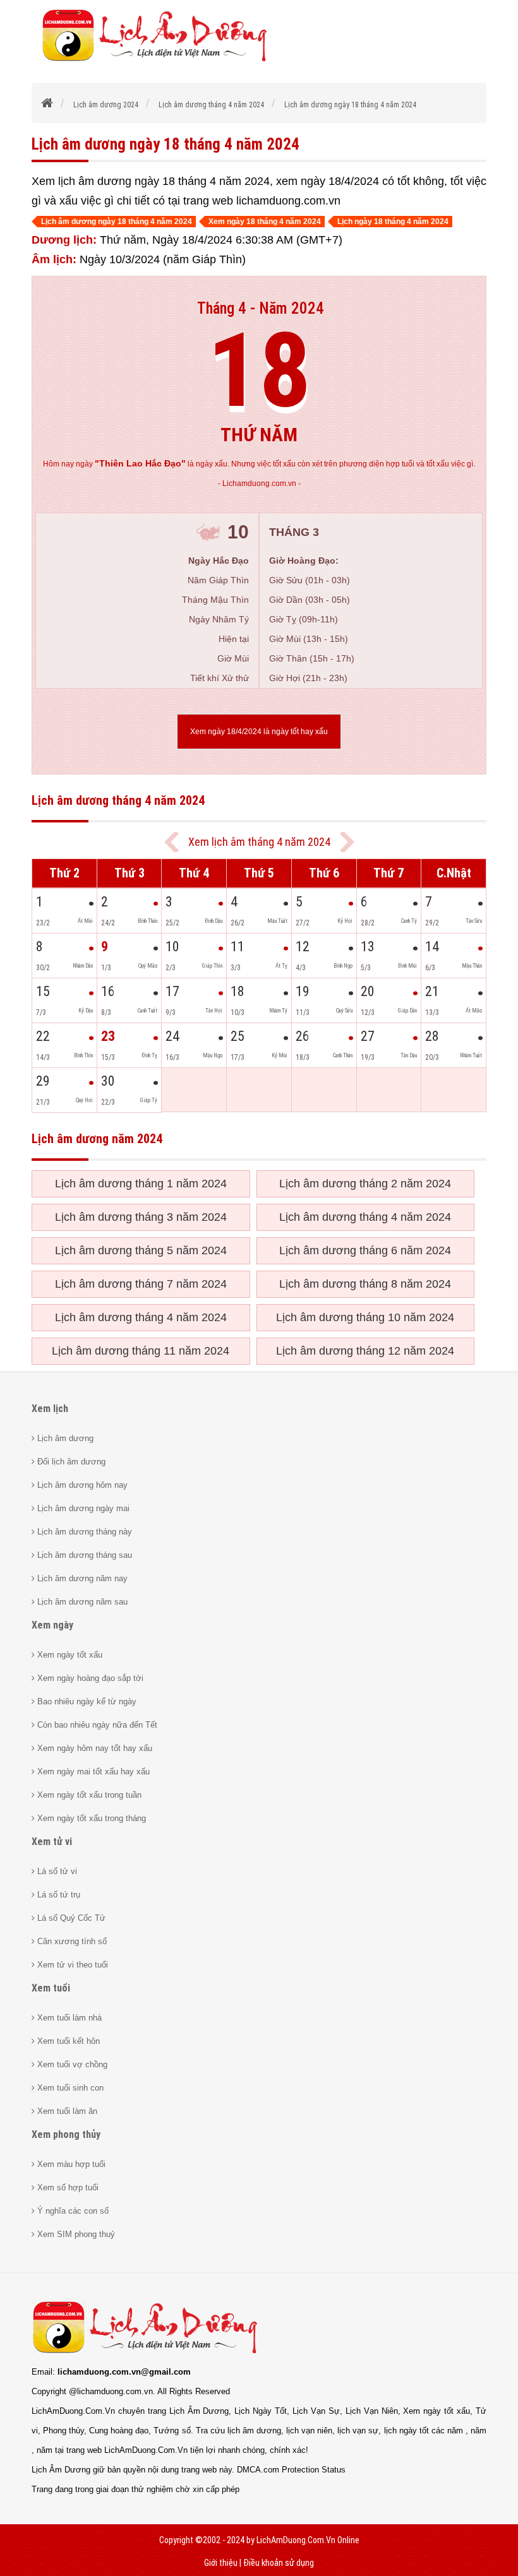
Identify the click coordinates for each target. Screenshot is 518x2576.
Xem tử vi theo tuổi (71, 1965)
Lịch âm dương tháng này (83, 1532)
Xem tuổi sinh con (69, 2088)
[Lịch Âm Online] (48, 105)
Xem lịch (50, 1409)
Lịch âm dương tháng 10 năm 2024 (365, 1317)
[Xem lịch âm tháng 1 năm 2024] (347, 842)
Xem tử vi (52, 1842)
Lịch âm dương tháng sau (83, 1555)
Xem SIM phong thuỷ (75, 2234)
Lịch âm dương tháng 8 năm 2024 (365, 1284)
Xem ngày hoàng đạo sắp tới (89, 1678)
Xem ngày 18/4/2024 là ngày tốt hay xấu (259, 732)
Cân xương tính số (71, 1941)
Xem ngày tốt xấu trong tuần (88, 1795)
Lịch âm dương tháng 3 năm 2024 (141, 1217)
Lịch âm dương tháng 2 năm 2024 (365, 1184)
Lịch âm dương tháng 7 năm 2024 (141, 1284)
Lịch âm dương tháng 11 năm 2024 (141, 1351)
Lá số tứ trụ (57, 1895)
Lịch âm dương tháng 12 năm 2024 (365, 1351)
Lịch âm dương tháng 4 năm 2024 (365, 1217)
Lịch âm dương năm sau (81, 1602)
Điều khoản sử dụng (279, 2563)
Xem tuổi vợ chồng (71, 2064)
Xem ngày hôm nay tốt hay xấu (93, 1748)
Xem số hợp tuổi (67, 2187)
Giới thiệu (221, 2563)
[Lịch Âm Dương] (159, 60)
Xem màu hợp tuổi (70, 2164)
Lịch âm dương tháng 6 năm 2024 (365, 1250)
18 (259, 371)
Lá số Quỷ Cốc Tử (70, 1918)
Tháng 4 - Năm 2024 (261, 308)
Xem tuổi (51, 1988)
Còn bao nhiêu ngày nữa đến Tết (96, 1725)
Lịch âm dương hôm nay (81, 1485)
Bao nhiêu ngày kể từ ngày (86, 1701)
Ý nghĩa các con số (72, 2211)
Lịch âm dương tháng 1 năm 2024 (141, 1184)
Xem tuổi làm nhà (68, 2018)
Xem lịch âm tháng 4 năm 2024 (259, 842)
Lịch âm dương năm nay (81, 1578)
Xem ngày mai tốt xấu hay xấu (92, 1772)
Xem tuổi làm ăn (66, 2111)
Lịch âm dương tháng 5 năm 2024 (141, 1250)
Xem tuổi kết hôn (67, 2041)
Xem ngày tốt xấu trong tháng (90, 1818)
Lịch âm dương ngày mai (82, 1508)
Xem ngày (52, 1625)
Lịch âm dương (64, 1438)
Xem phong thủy (66, 2134)
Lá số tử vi (56, 1871)
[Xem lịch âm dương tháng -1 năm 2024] (172, 842)
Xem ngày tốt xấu (69, 1655)
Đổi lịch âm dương (70, 1462)
